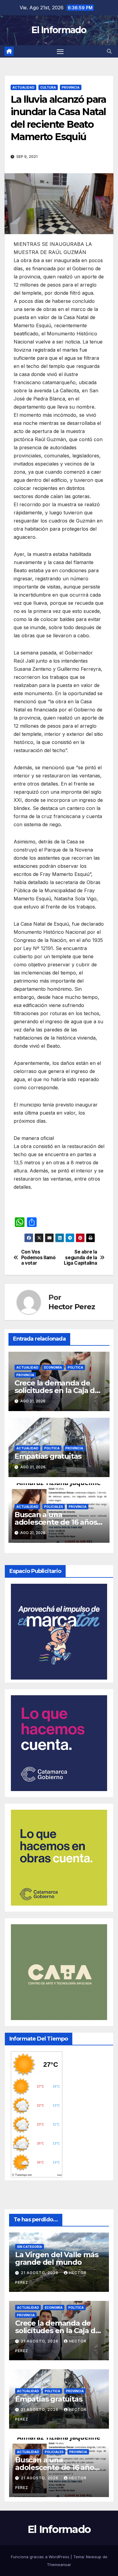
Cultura (48, 87)
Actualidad (23, 87)
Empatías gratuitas (48, 1456)
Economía (53, 1367)
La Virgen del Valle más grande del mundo (57, 2258)
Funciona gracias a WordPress (41, 2557)
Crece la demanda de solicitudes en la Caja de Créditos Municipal (57, 1390)
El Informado (59, 30)
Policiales (54, 1507)
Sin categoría (29, 2247)
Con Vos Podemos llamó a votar (38, 1258)
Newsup (94, 2557)
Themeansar (59, 2565)
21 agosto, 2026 (40, 2273)
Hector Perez (72, 1307)
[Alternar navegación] (60, 52)
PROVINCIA (71, 87)
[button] (109, 51)
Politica (75, 1367)
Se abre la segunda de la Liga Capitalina (80, 1258)
